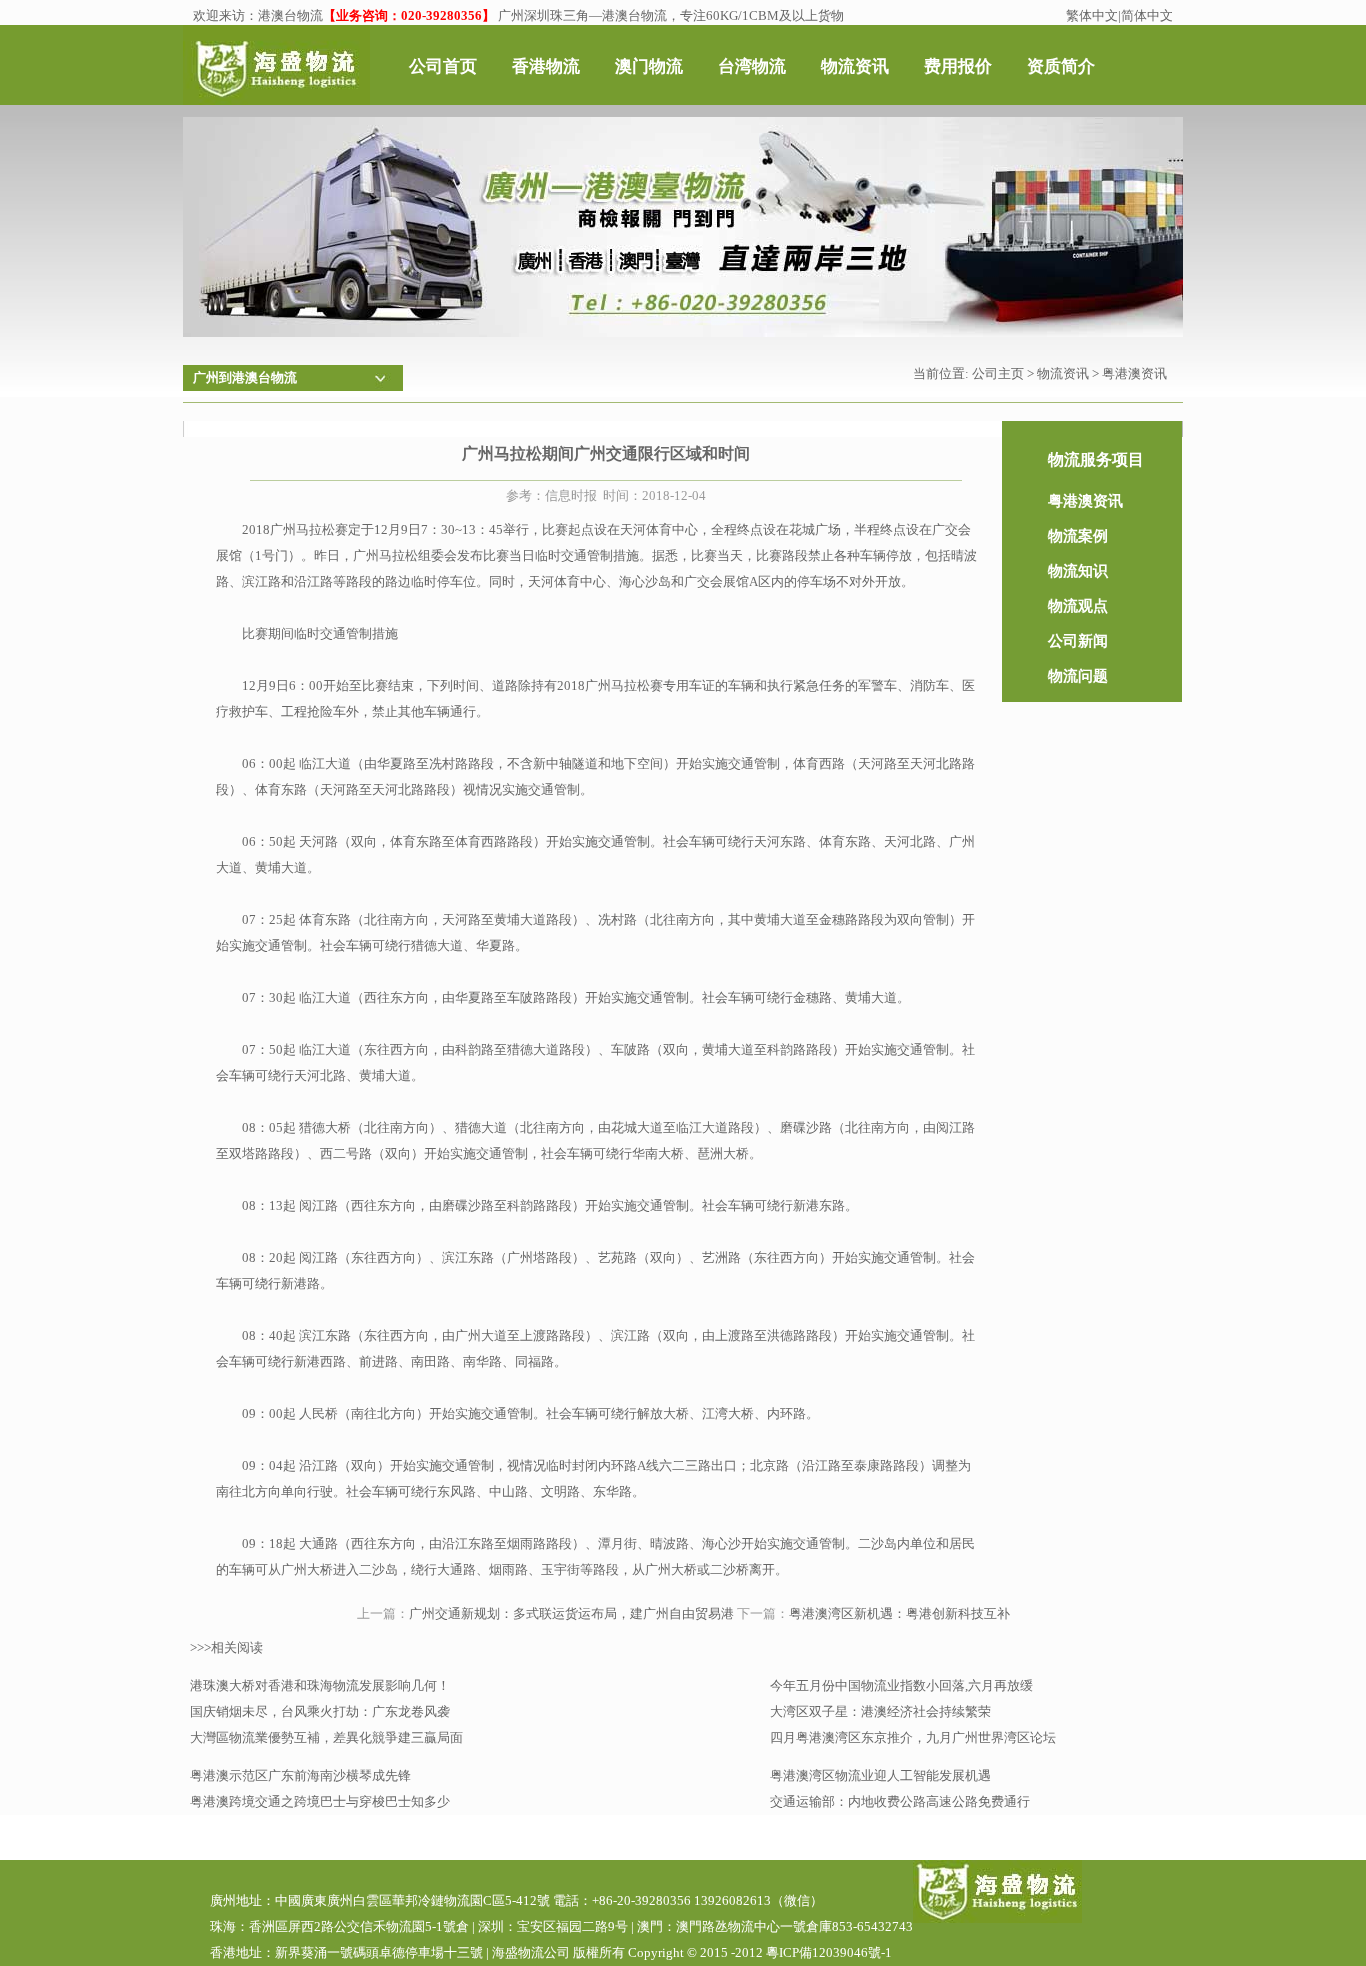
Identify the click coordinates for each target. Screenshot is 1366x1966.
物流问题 (1078, 676)
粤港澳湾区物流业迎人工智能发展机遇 (880, 1775)
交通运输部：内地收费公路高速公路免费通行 (900, 1801)
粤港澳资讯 (1134, 373)
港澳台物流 (290, 15)
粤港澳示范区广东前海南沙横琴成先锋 (300, 1775)
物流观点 (1078, 606)
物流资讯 (1063, 373)
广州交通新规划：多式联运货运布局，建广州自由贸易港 (571, 1613)
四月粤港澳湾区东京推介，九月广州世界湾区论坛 (913, 1737)
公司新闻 (1078, 641)
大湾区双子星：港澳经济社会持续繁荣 (880, 1711)
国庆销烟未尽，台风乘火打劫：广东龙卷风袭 (320, 1711)
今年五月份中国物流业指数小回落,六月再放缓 (901, 1685)
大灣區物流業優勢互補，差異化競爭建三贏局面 (326, 1737)
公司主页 (998, 373)
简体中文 (1147, 15)
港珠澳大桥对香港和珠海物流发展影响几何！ (320, 1685)
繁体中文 (1092, 15)
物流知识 (1078, 571)
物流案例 (1078, 536)
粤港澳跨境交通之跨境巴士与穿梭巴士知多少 (320, 1801)
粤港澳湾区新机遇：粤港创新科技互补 (899, 1613)
